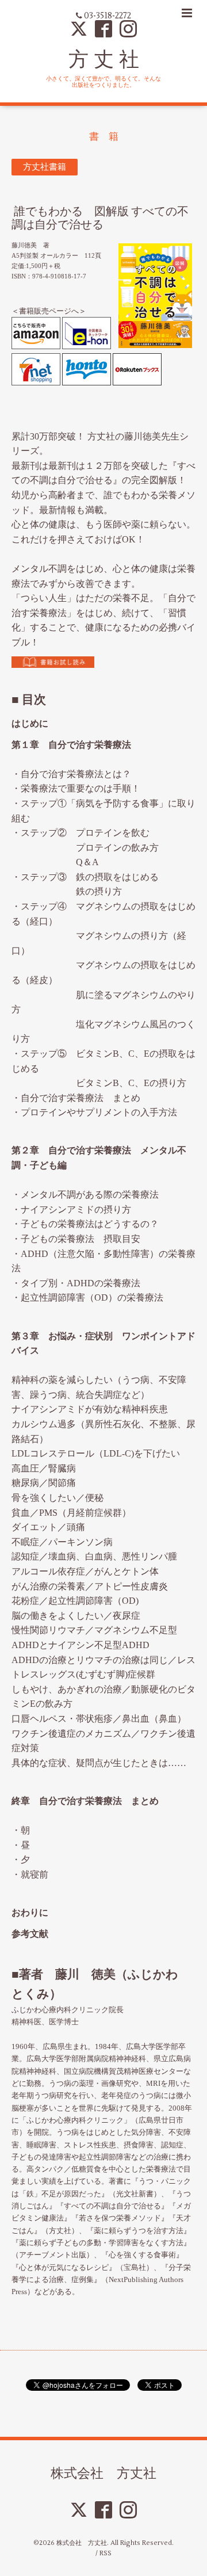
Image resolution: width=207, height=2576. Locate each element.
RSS (106, 2553)
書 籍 (104, 137)
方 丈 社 (104, 59)
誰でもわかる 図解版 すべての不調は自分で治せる (100, 218)
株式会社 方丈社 (103, 2473)
